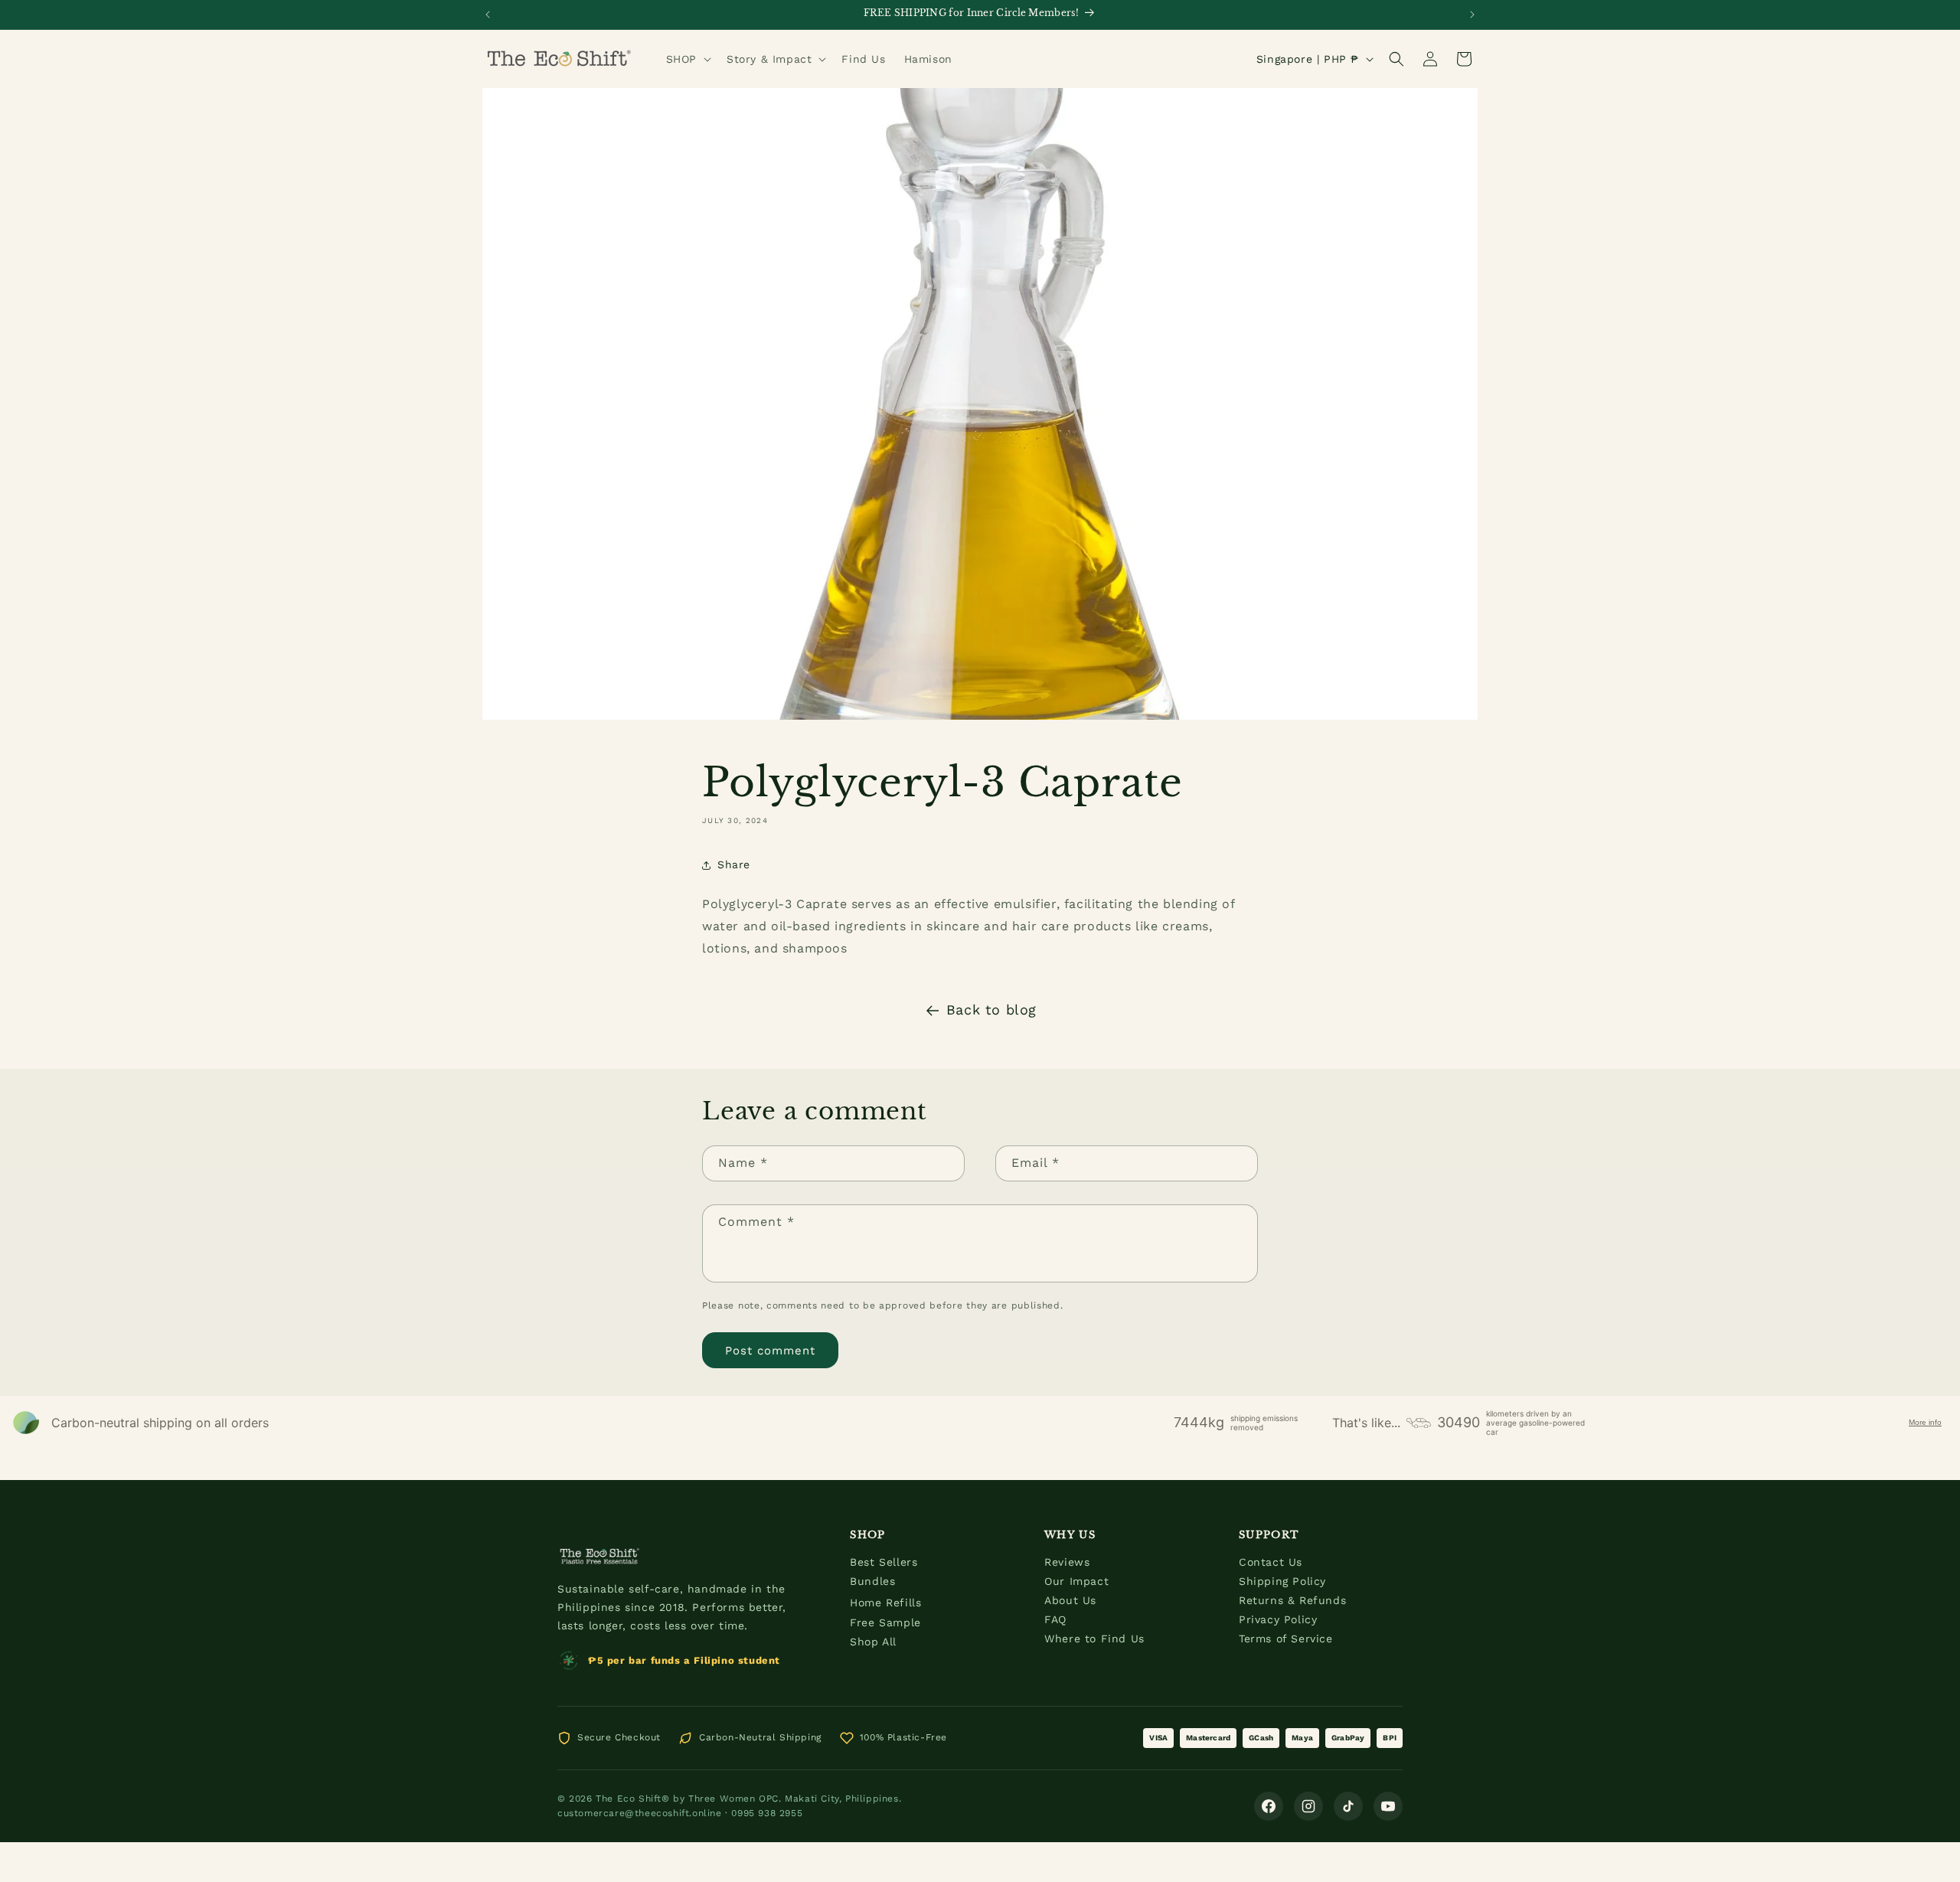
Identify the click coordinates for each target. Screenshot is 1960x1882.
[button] (687, 59)
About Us (1070, 1600)
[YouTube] (1388, 1806)
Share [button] (734, 864)
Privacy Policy (1278, 1619)
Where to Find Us (1094, 1639)
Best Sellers (884, 1562)
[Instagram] (1308, 1806)
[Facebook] (1269, 1806)
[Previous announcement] (488, 15)
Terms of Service (1286, 1639)
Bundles (872, 1581)
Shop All (873, 1642)
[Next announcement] (1472, 15)
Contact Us (1271, 1562)
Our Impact (1076, 1581)
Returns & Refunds (1292, 1600)
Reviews (1067, 1562)
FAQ (1055, 1619)
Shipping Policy (1282, 1581)
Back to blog (991, 1010)
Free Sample (885, 1622)
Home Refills (885, 1603)
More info (1925, 1422)
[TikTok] (1348, 1806)
